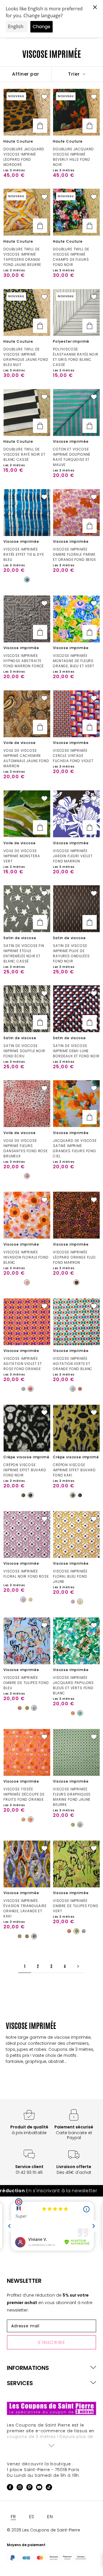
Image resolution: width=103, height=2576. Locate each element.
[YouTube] (39, 2488)
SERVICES (20, 2383)
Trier (75, 74)
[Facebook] (10, 2488)
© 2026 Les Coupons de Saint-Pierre (43, 2530)
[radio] (27, 580)
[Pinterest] (29, 2488)
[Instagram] (20, 2488)
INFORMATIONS (28, 2368)
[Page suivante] (78, 1966)
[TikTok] (49, 2488)
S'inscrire (52, 2342)
